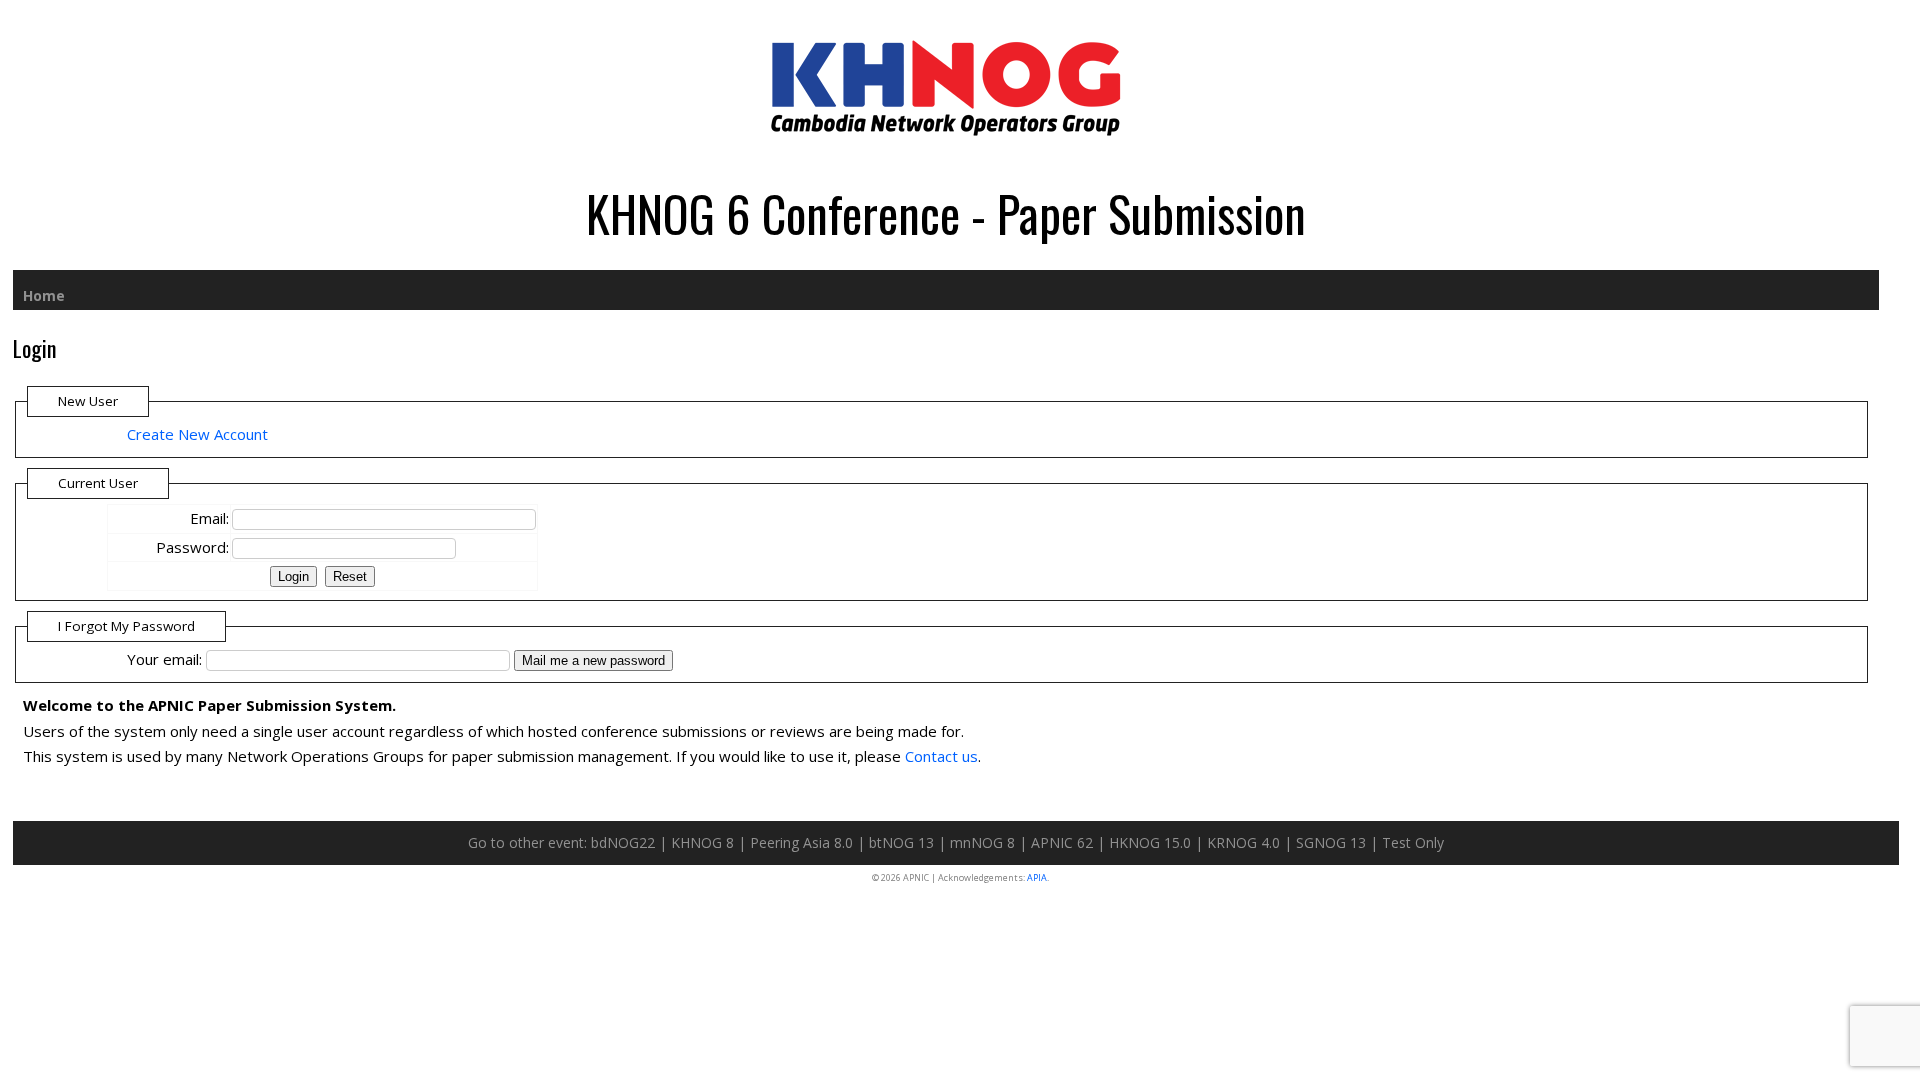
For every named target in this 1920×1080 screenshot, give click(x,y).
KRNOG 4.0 (1243, 842)
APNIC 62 (1062, 842)
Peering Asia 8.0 (801, 842)
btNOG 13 (901, 842)
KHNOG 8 (702, 842)
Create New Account (197, 434)
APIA (1037, 877)
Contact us (941, 756)
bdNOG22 (623, 842)
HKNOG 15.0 (1150, 842)
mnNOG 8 (982, 842)
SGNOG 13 (1331, 842)
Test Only (1413, 842)
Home (44, 295)
